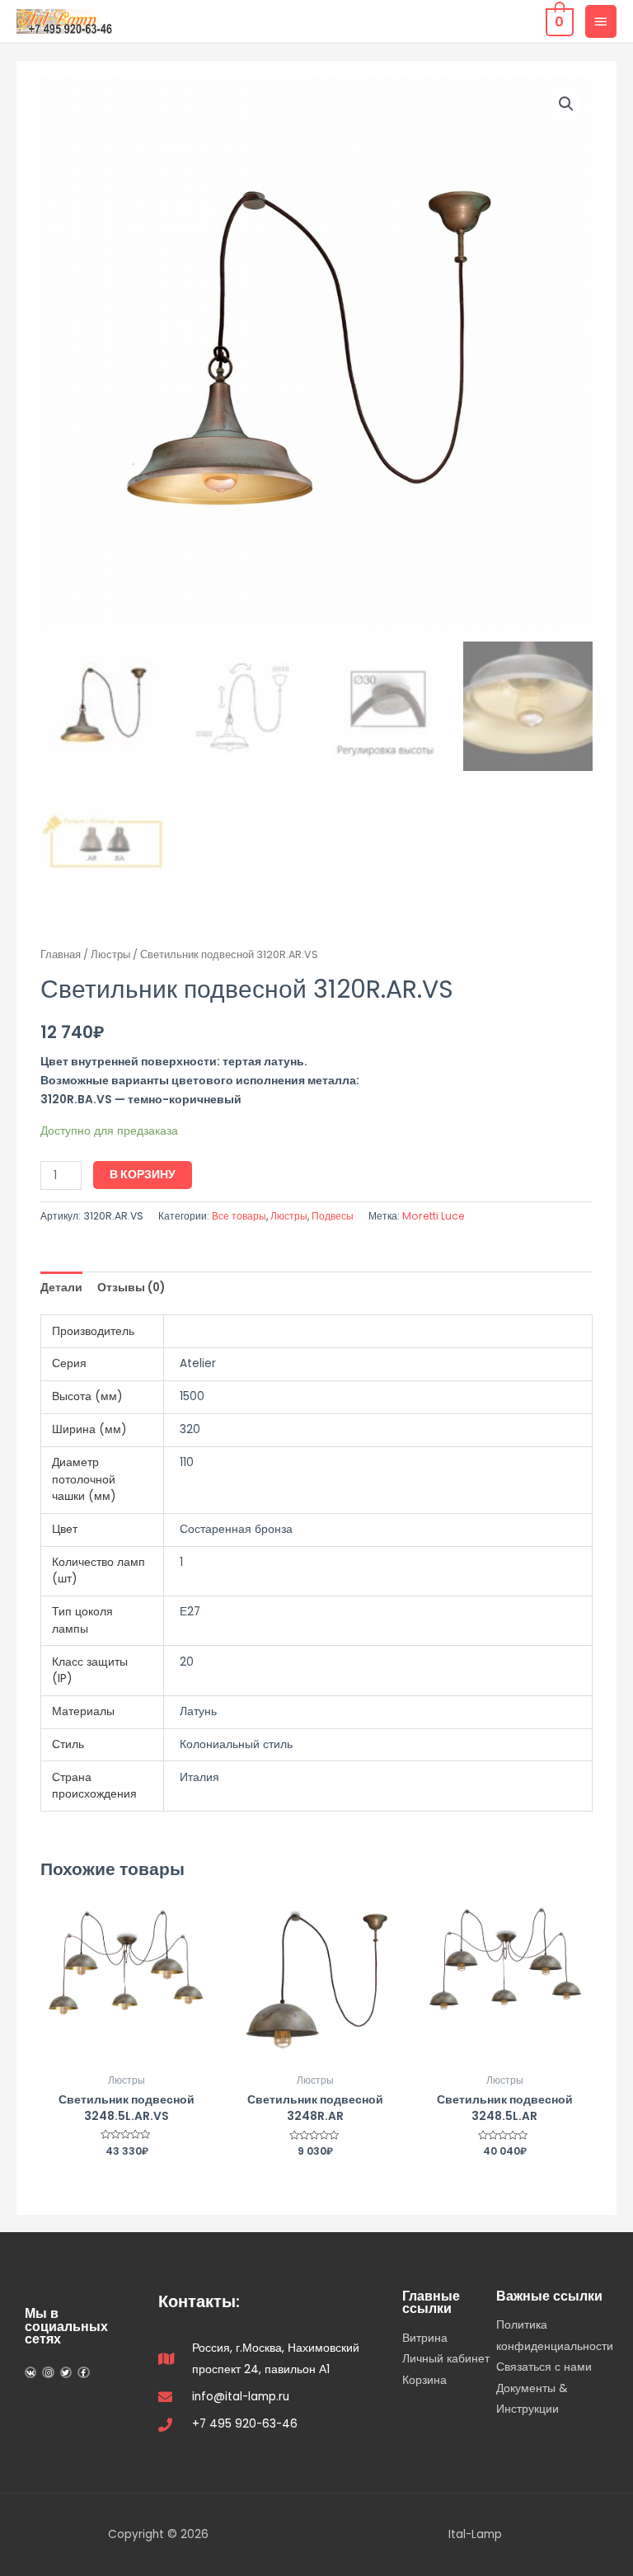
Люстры (110, 954)
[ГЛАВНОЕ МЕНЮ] (601, 21)
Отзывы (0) (131, 1288)
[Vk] (30, 2372)
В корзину (143, 1175)
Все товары (239, 1216)
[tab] (61, 1288)
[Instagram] (48, 2372)
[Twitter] (66, 2372)
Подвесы (333, 1216)
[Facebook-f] (83, 2372)
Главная (61, 954)
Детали (61, 1288)
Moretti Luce (434, 1216)
